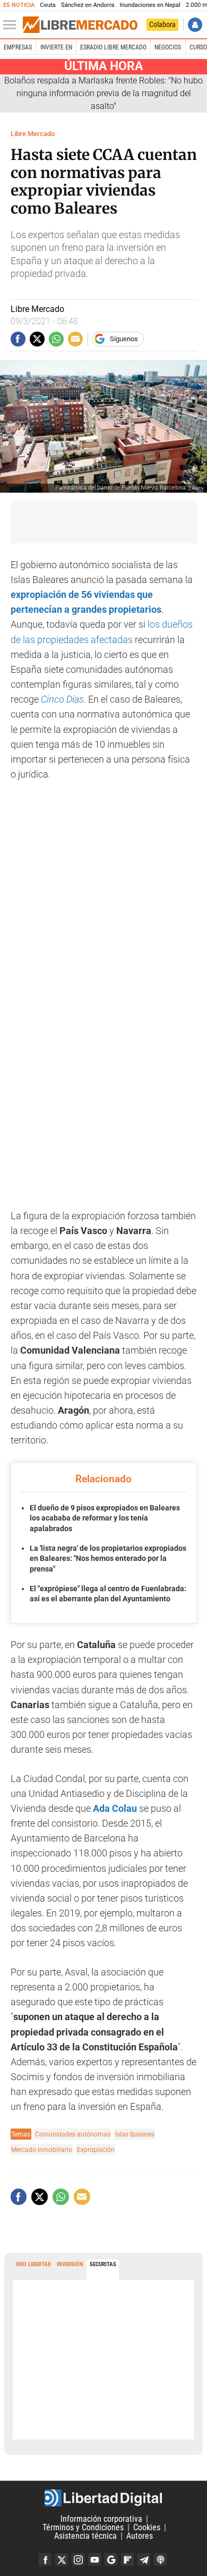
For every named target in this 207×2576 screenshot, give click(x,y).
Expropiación (96, 2150)
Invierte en (56, 47)
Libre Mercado (33, 134)
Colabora (162, 24)
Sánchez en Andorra (88, 5)
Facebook (45, 2560)
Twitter (62, 2560)
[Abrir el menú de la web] (12, 25)
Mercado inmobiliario (42, 2150)
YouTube (94, 2560)
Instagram (78, 2560)
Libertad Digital (103, 2498)
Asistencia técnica (85, 2536)
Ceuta (48, 5)
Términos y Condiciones (83, 2527)
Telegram (144, 2560)
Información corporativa (101, 2519)
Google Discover (111, 2560)
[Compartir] (18, 339)
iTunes (160, 2560)
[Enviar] (56, 339)
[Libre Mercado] (80, 25)
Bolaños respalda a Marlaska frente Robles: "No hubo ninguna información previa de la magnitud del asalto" (103, 93)
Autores (140, 2536)
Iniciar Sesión (195, 25)
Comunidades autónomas (73, 2134)
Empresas (18, 47)
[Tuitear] (37, 339)
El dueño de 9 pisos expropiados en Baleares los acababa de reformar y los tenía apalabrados (105, 1518)
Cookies (147, 2527)
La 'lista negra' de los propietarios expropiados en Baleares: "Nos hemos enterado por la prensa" (108, 1559)
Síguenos (124, 339)
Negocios (168, 47)
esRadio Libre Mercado (113, 47)
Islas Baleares (135, 2134)
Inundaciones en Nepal (150, 5)
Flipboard (127, 2560)
